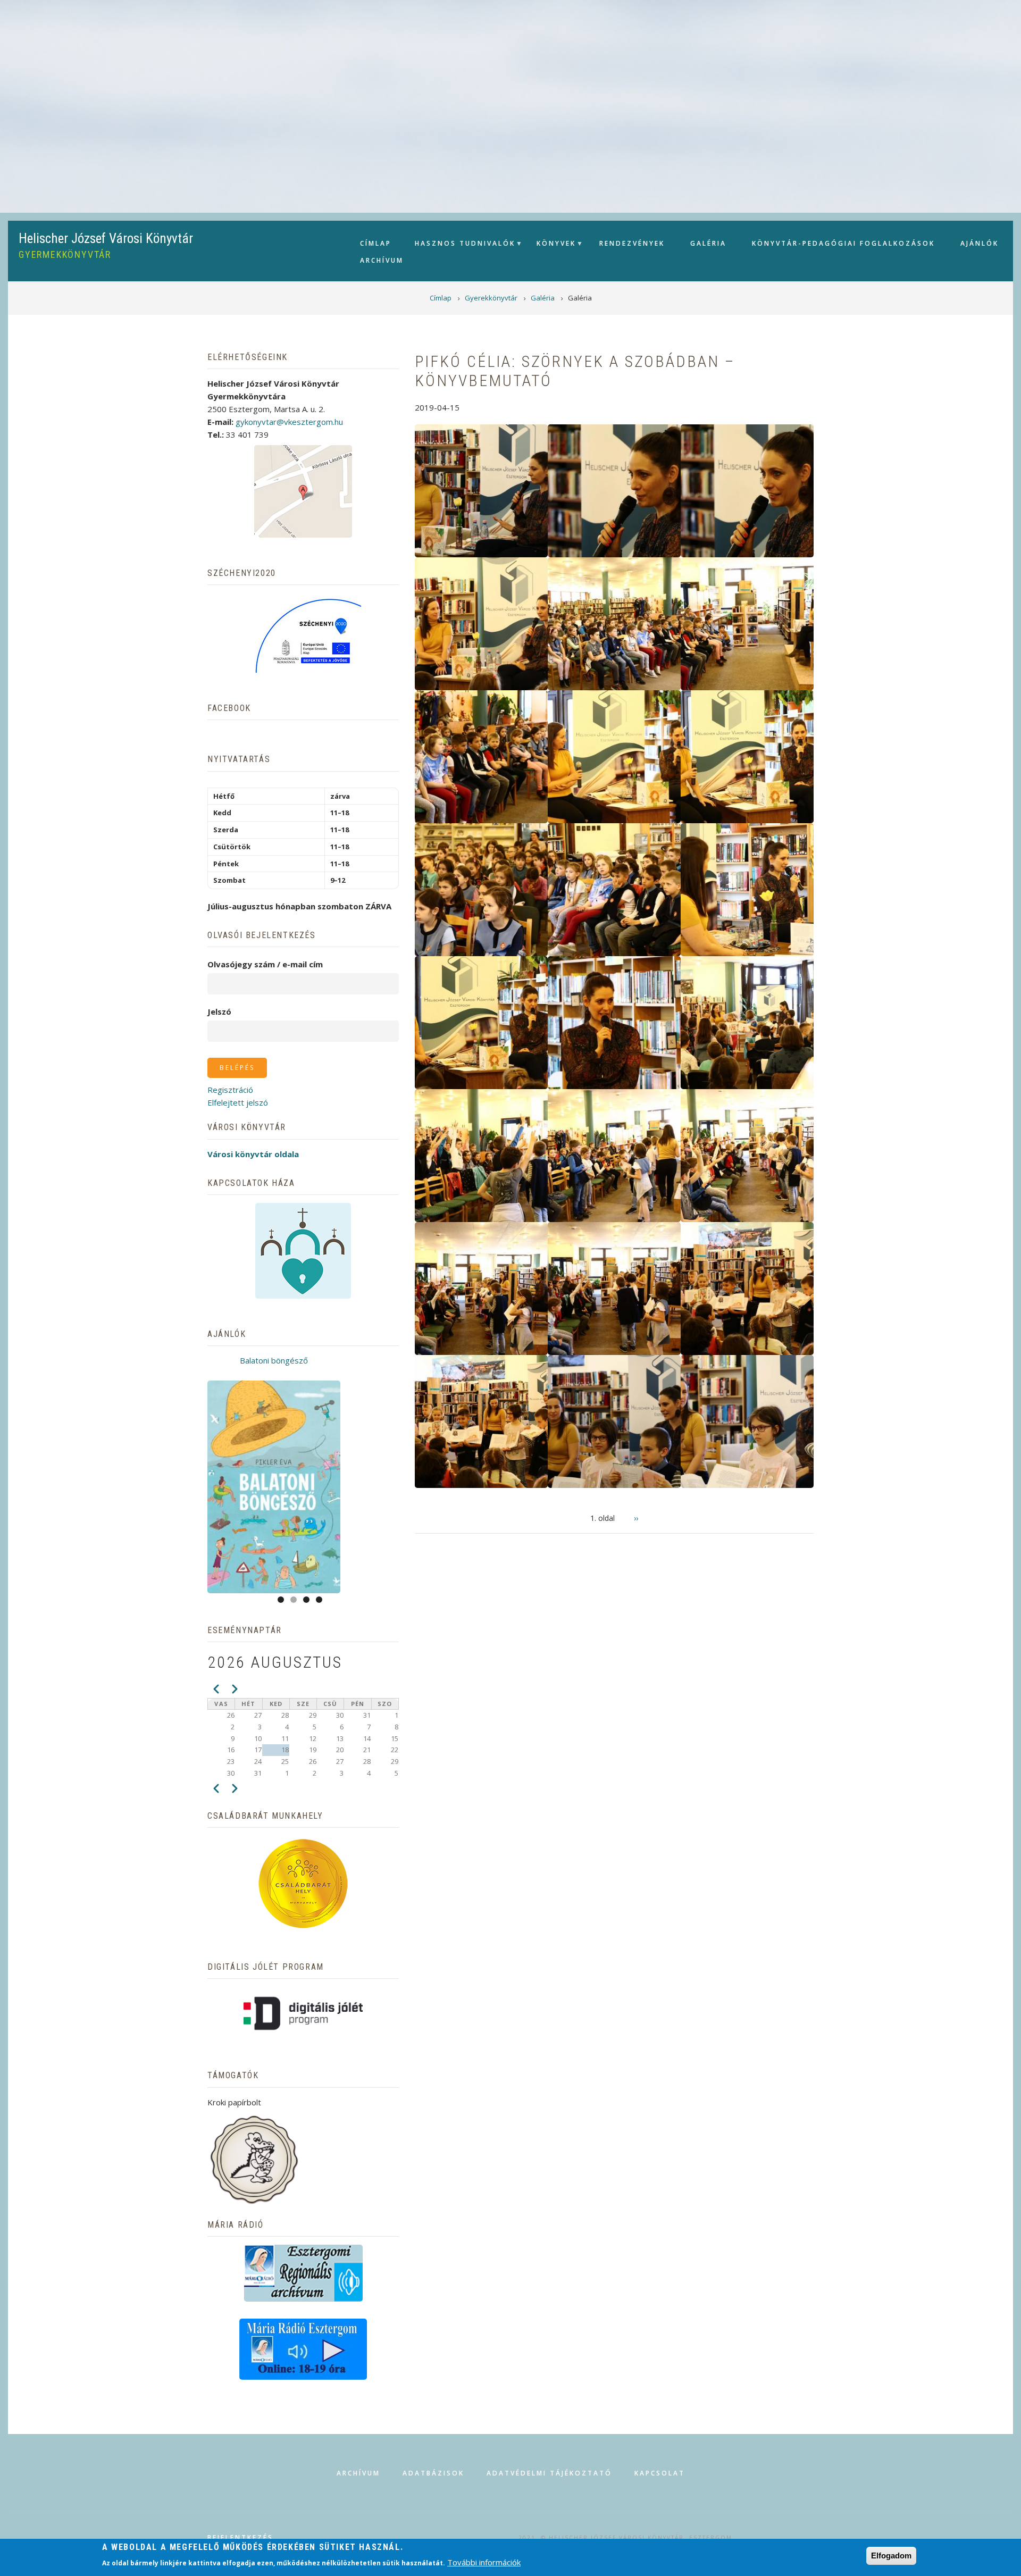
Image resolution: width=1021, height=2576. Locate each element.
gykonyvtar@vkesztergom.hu (289, 422)
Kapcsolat (660, 2473)
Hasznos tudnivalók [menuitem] (460, 246)
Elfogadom (891, 2556)
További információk (484, 2562)
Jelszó (219, 1011)
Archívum (358, 2473)
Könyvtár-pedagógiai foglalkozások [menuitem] (843, 243)
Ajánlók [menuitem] (980, 243)
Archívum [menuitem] (382, 260)
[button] (481, 490)
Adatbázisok (433, 2473)
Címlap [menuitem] (376, 243)
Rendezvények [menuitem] (632, 243)
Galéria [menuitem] (708, 243)
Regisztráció (230, 1090)
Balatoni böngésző (274, 1360)
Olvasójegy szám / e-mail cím (265, 964)
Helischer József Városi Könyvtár (106, 239)
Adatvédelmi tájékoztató (549, 2473)
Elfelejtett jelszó (238, 1102)
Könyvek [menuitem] (551, 246)
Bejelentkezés (240, 2538)
